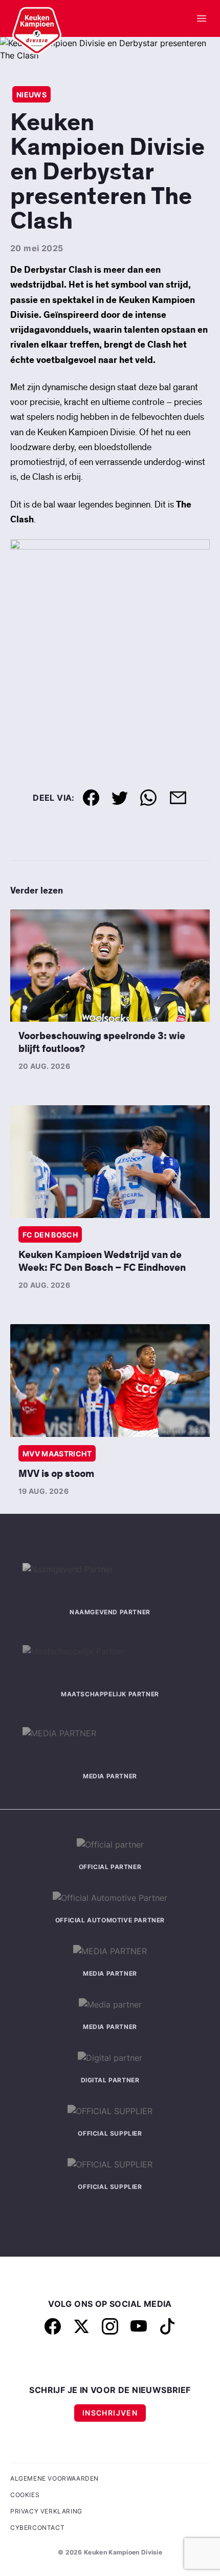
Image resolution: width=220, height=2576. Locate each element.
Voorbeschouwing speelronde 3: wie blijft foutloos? (102, 1042)
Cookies (25, 2495)
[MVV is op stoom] (110, 1380)
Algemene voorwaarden (54, 2478)
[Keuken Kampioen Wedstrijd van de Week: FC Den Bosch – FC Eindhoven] (110, 1161)
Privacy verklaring (46, 2511)
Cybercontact (37, 2528)
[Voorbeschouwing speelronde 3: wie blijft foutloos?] (110, 966)
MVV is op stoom (56, 1474)
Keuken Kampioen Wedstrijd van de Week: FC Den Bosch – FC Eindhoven (102, 1261)
